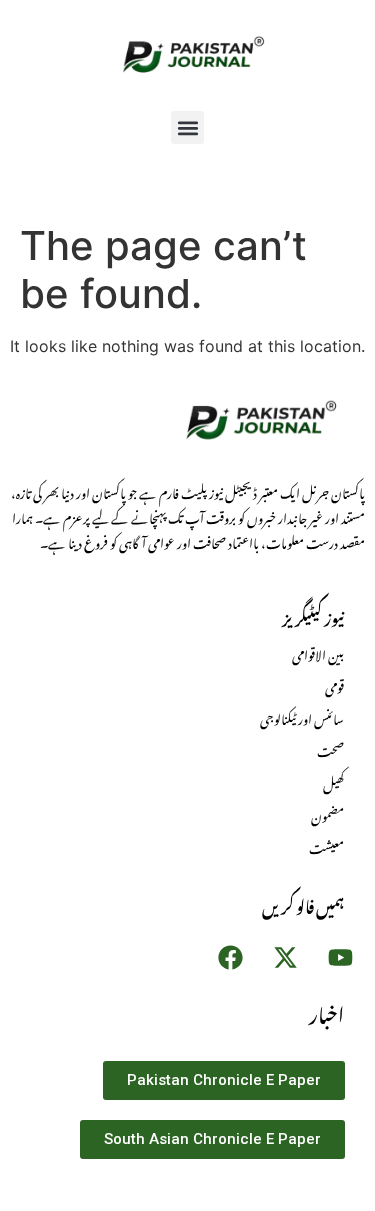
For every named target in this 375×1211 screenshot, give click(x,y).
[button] (187, 127)
